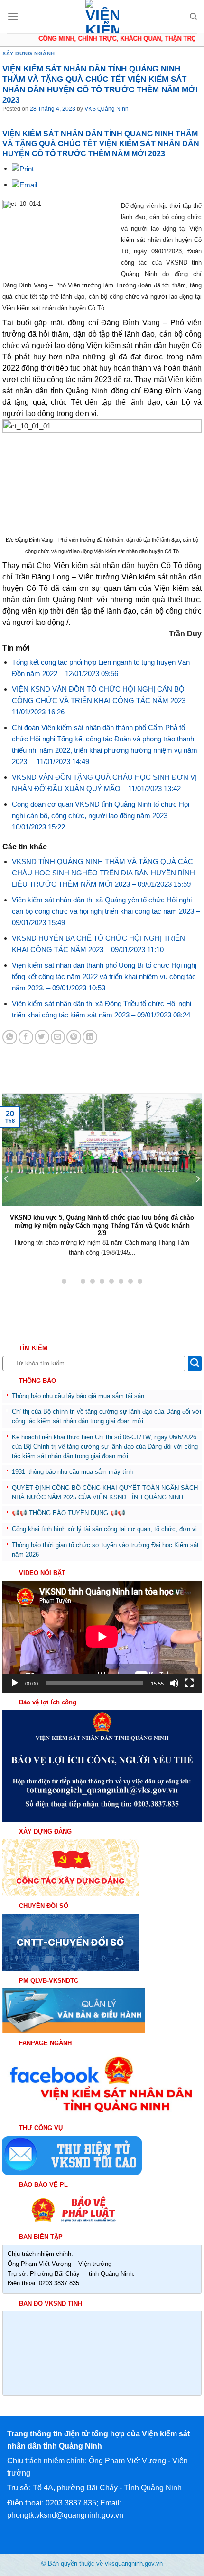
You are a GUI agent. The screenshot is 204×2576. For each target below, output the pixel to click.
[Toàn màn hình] (189, 1683)
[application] (102, 1637)
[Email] (24, 184)
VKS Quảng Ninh (107, 109)
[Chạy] (15, 1683)
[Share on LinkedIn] (90, 1037)
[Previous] (7, 1179)
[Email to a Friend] (58, 1037)
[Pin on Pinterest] (74, 1037)
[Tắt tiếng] (174, 1683)
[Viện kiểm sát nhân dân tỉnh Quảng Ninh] (102, 17)
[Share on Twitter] (42, 1037)
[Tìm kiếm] (193, 17)
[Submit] (195, 1364)
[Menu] (13, 16)
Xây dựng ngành (29, 53)
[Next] (197, 1179)
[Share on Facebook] (26, 1037)
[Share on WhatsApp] (10, 1037)
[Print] (23, 168)
